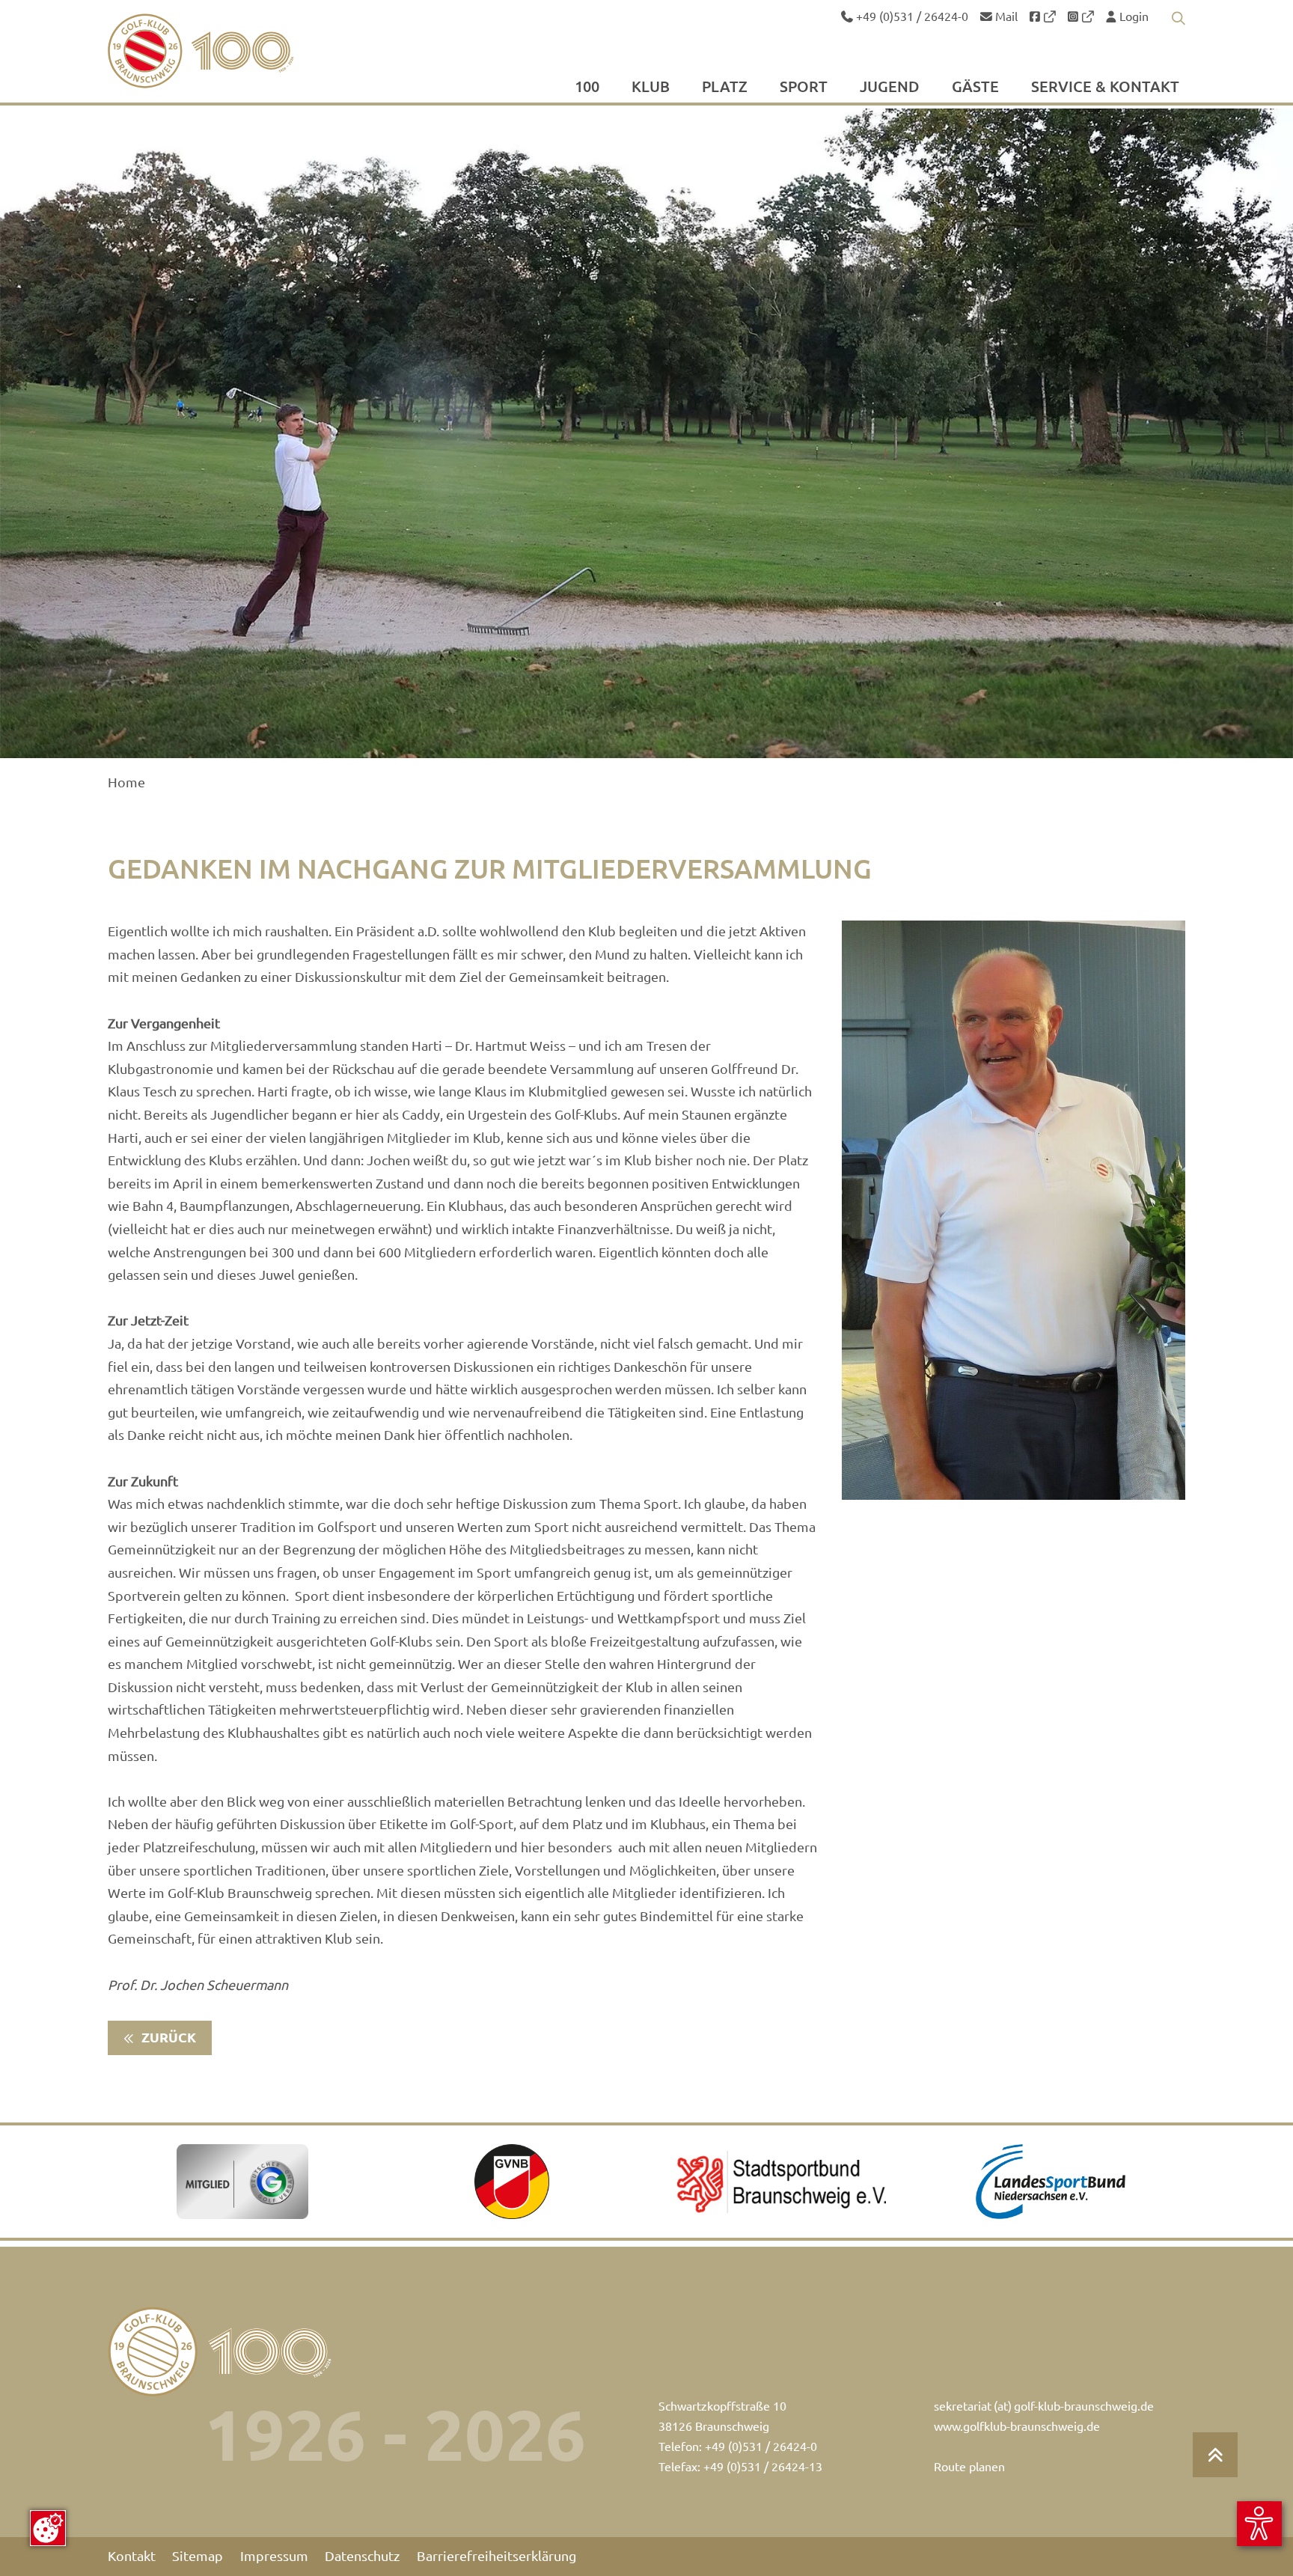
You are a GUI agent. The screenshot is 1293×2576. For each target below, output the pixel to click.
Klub (651, 88)
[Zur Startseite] (236, 51)
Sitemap (198, 2556)
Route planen (969, 2467)
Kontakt (132, 2556)
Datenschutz (362, 2556)
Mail (1005, 16)
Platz (725, 88)
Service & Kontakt (1105, 88)
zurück (167, 2038)
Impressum (274, 2556)
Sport (804, 88)
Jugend (890, 88)
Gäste (975, 88)
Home (126, 782)
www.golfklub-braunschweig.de (1017, 2426)
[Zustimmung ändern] (48, 2528)
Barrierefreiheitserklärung (496, 2556)
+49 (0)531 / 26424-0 (911, 16)
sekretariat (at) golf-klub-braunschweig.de (1044, 2406)
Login (1132, 16)
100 (587, 88)
